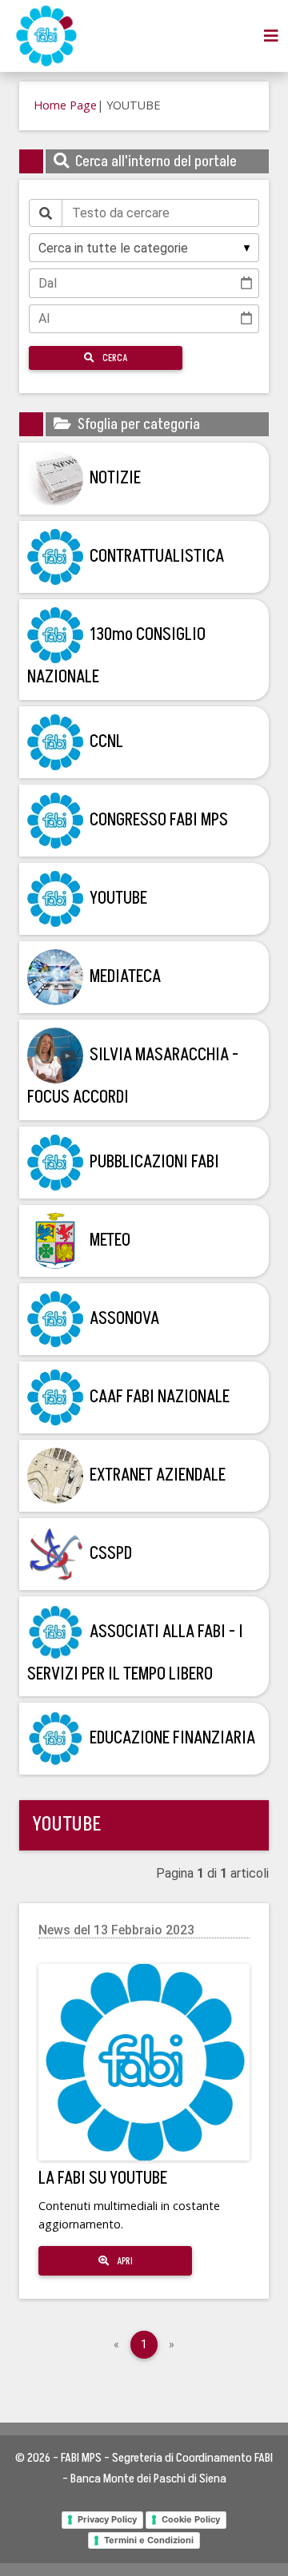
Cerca (114, 358)
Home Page (65, 105)
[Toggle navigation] (271, 36)
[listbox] (144, 248)
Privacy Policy (107, 2519)
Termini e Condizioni (149, 2540)
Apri (124, 2261)
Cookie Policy (191, 2519)
